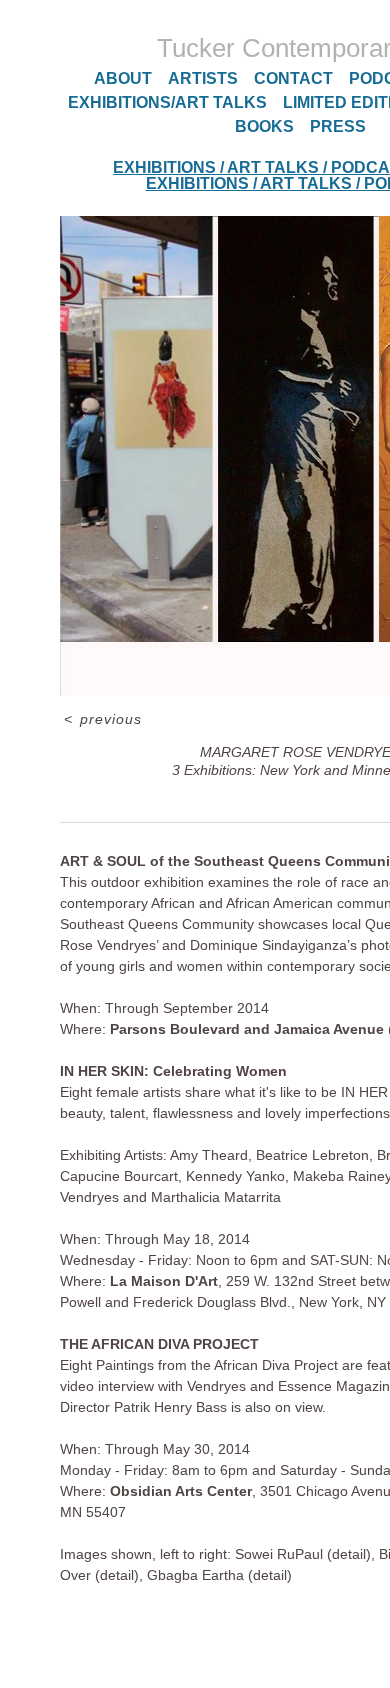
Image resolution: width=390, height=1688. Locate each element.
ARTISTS (203, 78)
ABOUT (123, 78)
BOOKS (264, 126)
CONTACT (293, 78)
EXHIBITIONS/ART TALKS (167, 102)
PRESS (338, 126)
